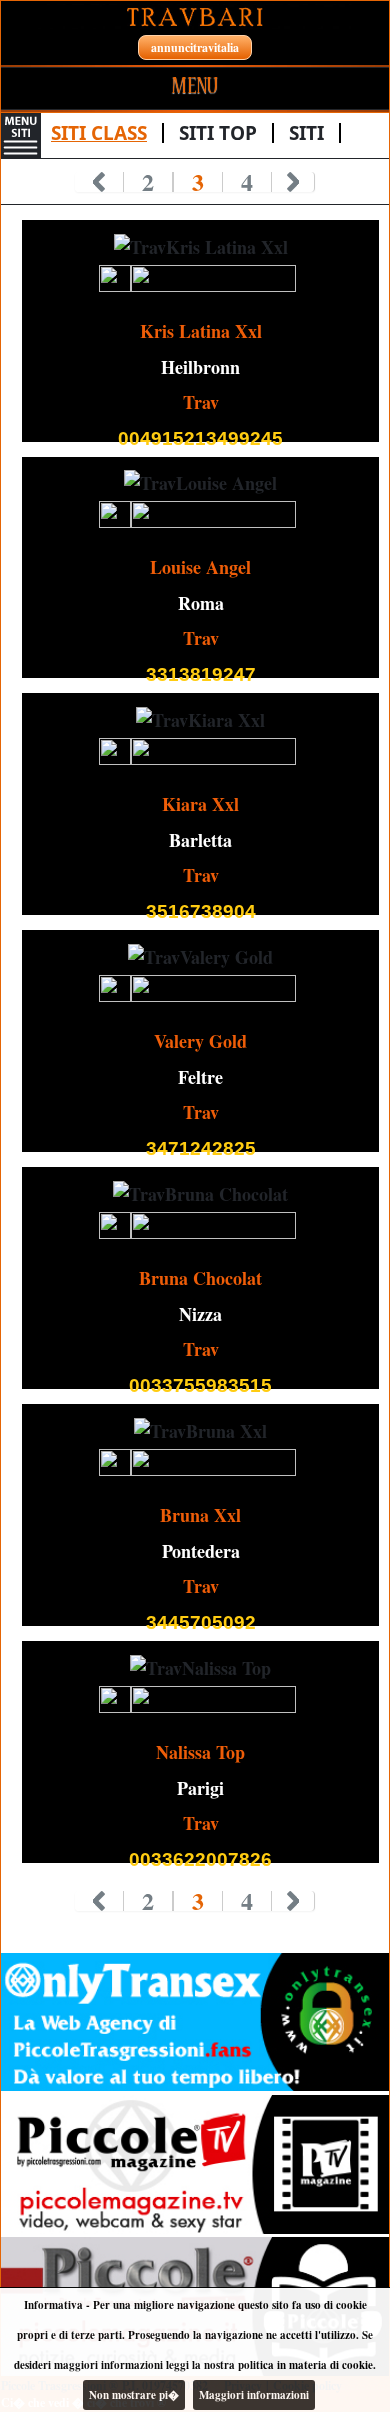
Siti (306, 133)
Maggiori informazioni (254, 2395)
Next (293, 182)
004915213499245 (200, 438)
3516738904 (201, 911)
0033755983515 (200, 1385)
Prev (99, 182)
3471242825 (201, 1148)
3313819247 (201, 674)
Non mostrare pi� (134, 2395)
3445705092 (201, 1622)
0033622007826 (200, 1859)
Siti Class (99, 133)
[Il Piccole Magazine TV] (195, 2164)
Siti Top (218, 133)
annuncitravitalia (195, 47)
